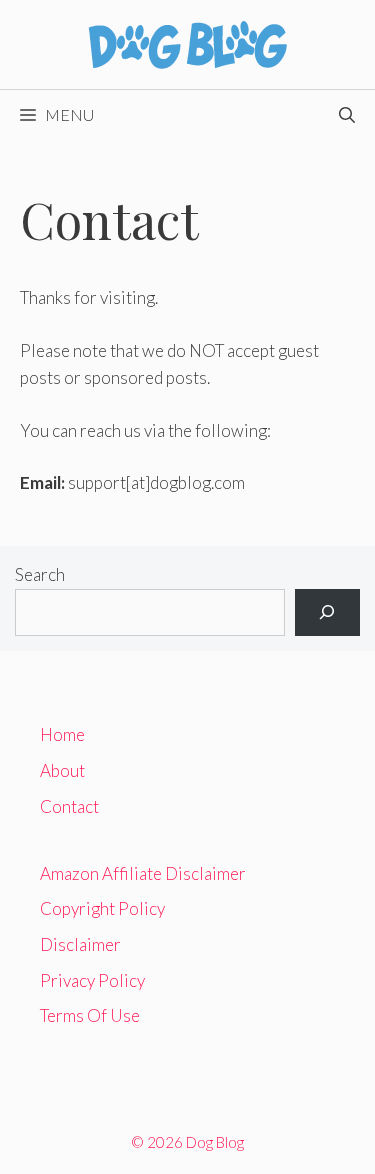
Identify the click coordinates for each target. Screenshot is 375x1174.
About (62, 770)
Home (62, 734)
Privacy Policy (92, 980)
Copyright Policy (102, 908)
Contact (69, 806)
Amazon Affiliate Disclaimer (143, 873)
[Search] (327, 613)
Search (40, 574)
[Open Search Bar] (347, 115)
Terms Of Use (90, 1015)
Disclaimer (80, 944)
